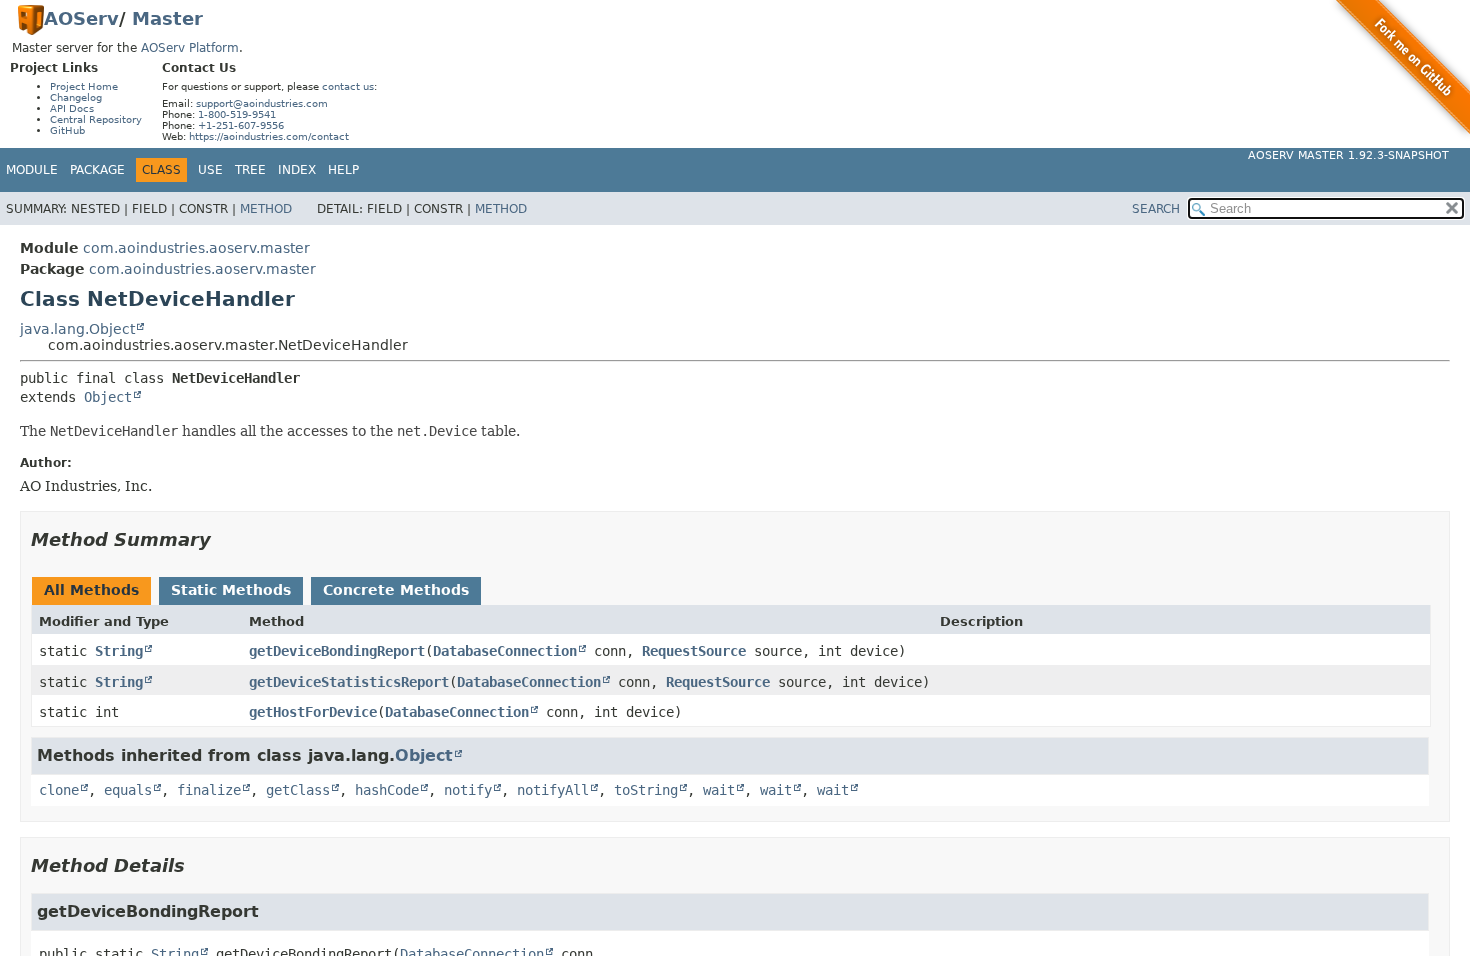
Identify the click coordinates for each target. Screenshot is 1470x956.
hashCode (387, 790)
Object (108, 397)
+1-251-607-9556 (241, 125)
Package (97, 170)
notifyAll (553, 790)
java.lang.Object (77, 329)
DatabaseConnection (505, 651)
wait (719, 790)
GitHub (67, 130)
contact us (348, 86)
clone (59, 790)
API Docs (72, 108)
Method (266, 209)
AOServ (81, 18)
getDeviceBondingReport (337, 651)
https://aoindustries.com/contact (269, 136)
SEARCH (1156, 209)
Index (297, 170)
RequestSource (694, 651)
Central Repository (96, 119)
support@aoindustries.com (262, 103)
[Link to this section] (225, 539)
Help (343, 170)
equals (128, 790)
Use (210, 170)
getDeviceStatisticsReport (349, 682)
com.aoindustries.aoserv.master (196, 248)
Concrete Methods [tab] (396, 590)
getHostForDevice (313, 712)
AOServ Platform (190, 48)
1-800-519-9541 (237, 114)
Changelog (76, 97)
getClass (298, 790)
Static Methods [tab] (231, 590)
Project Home (84, 86)
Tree (250, 170)
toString (646, 790)
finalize (209, 790)
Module (32, 170)
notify (468, 790)
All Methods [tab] (91, 590)
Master (167, 18)
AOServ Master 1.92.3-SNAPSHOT (1348, 155)
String (119, 651)
